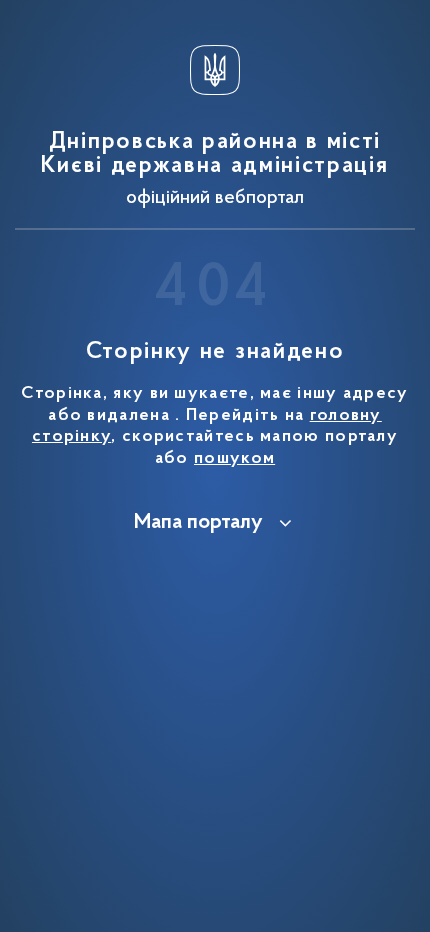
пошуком (234, 459)
